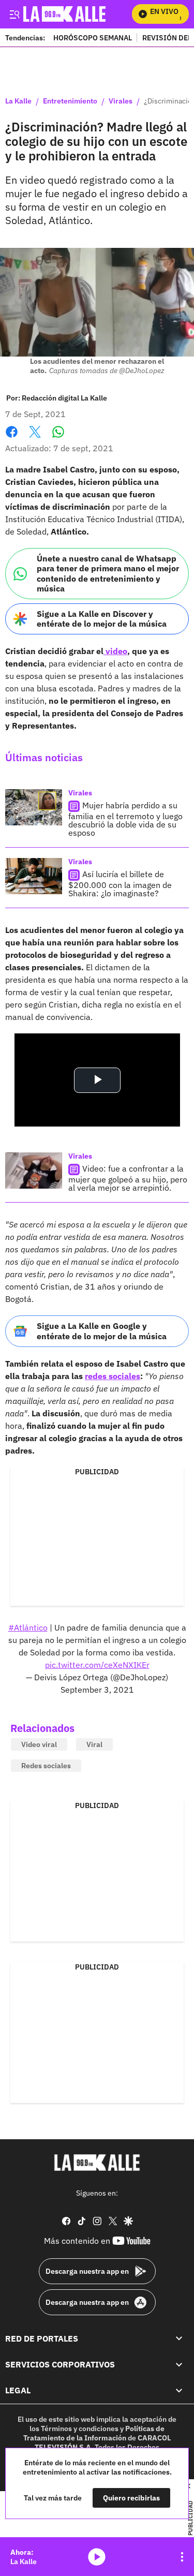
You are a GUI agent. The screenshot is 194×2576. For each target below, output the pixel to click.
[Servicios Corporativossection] (179, 2364)
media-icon (97, 2557)
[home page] (97, 2163)
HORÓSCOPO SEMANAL (93, 38)
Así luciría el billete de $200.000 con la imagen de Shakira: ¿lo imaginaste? (120, 884)
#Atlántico (28, 1627)
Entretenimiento (70, 101)
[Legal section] (179, 2390)
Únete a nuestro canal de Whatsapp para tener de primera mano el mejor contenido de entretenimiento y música (108, 573)
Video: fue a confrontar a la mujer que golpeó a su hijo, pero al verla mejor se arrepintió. (128, 1178)
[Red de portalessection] (179, 2338)
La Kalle (18, 101)
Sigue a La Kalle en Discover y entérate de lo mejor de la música (102, 619)
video (115, 651)
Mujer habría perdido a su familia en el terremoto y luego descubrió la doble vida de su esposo (125, 819)
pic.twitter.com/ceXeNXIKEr (97, 1665)
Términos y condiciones (80, 2429)
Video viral (39, 1744)
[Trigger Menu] (14, 14)
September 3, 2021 (97, 1690)
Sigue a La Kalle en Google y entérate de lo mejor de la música (102, 1331)
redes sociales (113, 1376)
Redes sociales (46, 1766)
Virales (121, 101)
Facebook (12, 438)
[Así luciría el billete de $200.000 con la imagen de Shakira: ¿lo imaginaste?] (34, 876)
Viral (94, 1744)
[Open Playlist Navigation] (182, 2557)
